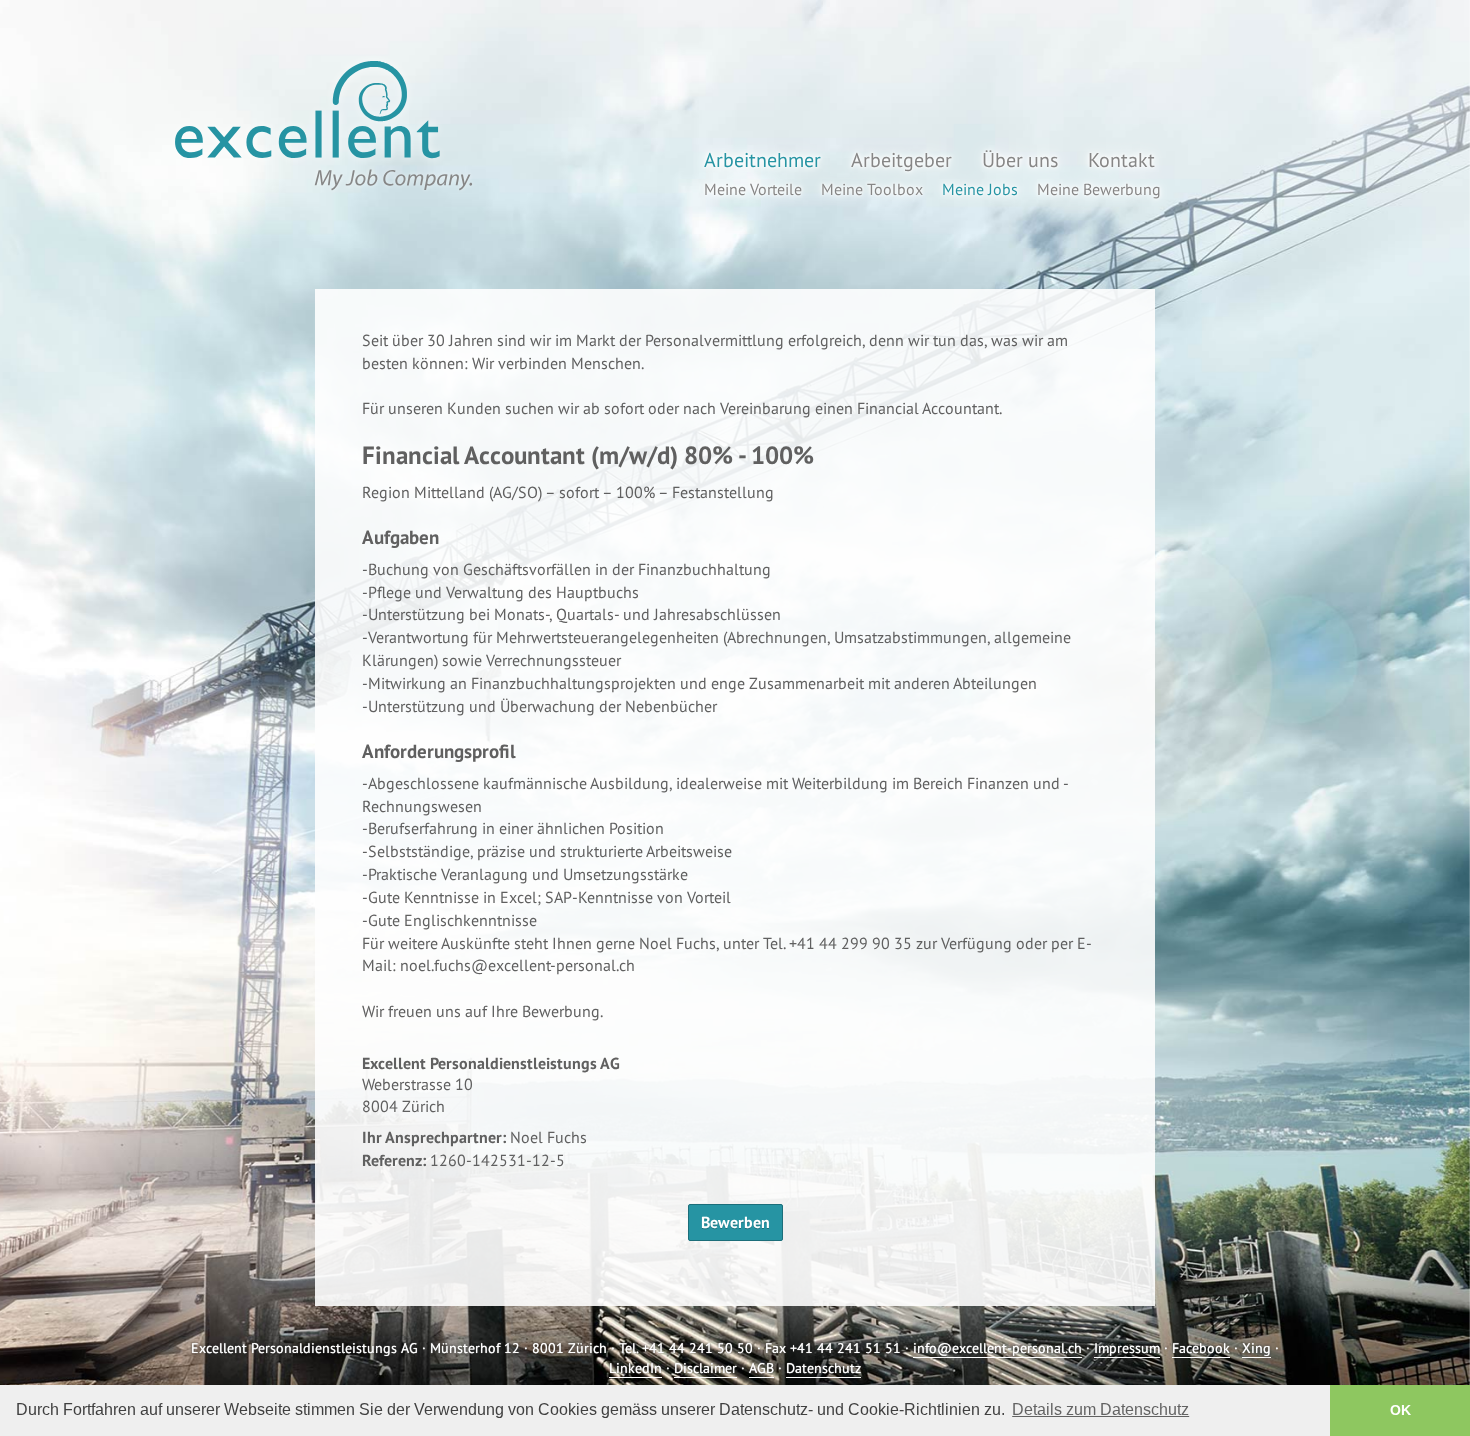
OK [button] (1400, 1410)
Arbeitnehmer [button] (762, 160)
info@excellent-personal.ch (997, 1348)
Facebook (1201, 1348)
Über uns (1020, 160)
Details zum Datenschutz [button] (1100, 1409)
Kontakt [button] (1121, 160)
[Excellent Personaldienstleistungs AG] (320, 125)
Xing (1256, 1348)
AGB (761, 1368)
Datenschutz (823, 1368)
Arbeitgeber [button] (901, 160)
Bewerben (735, 1222)
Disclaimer (705, 1368)
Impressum (1127, 1348)
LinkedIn (635, 1368)
